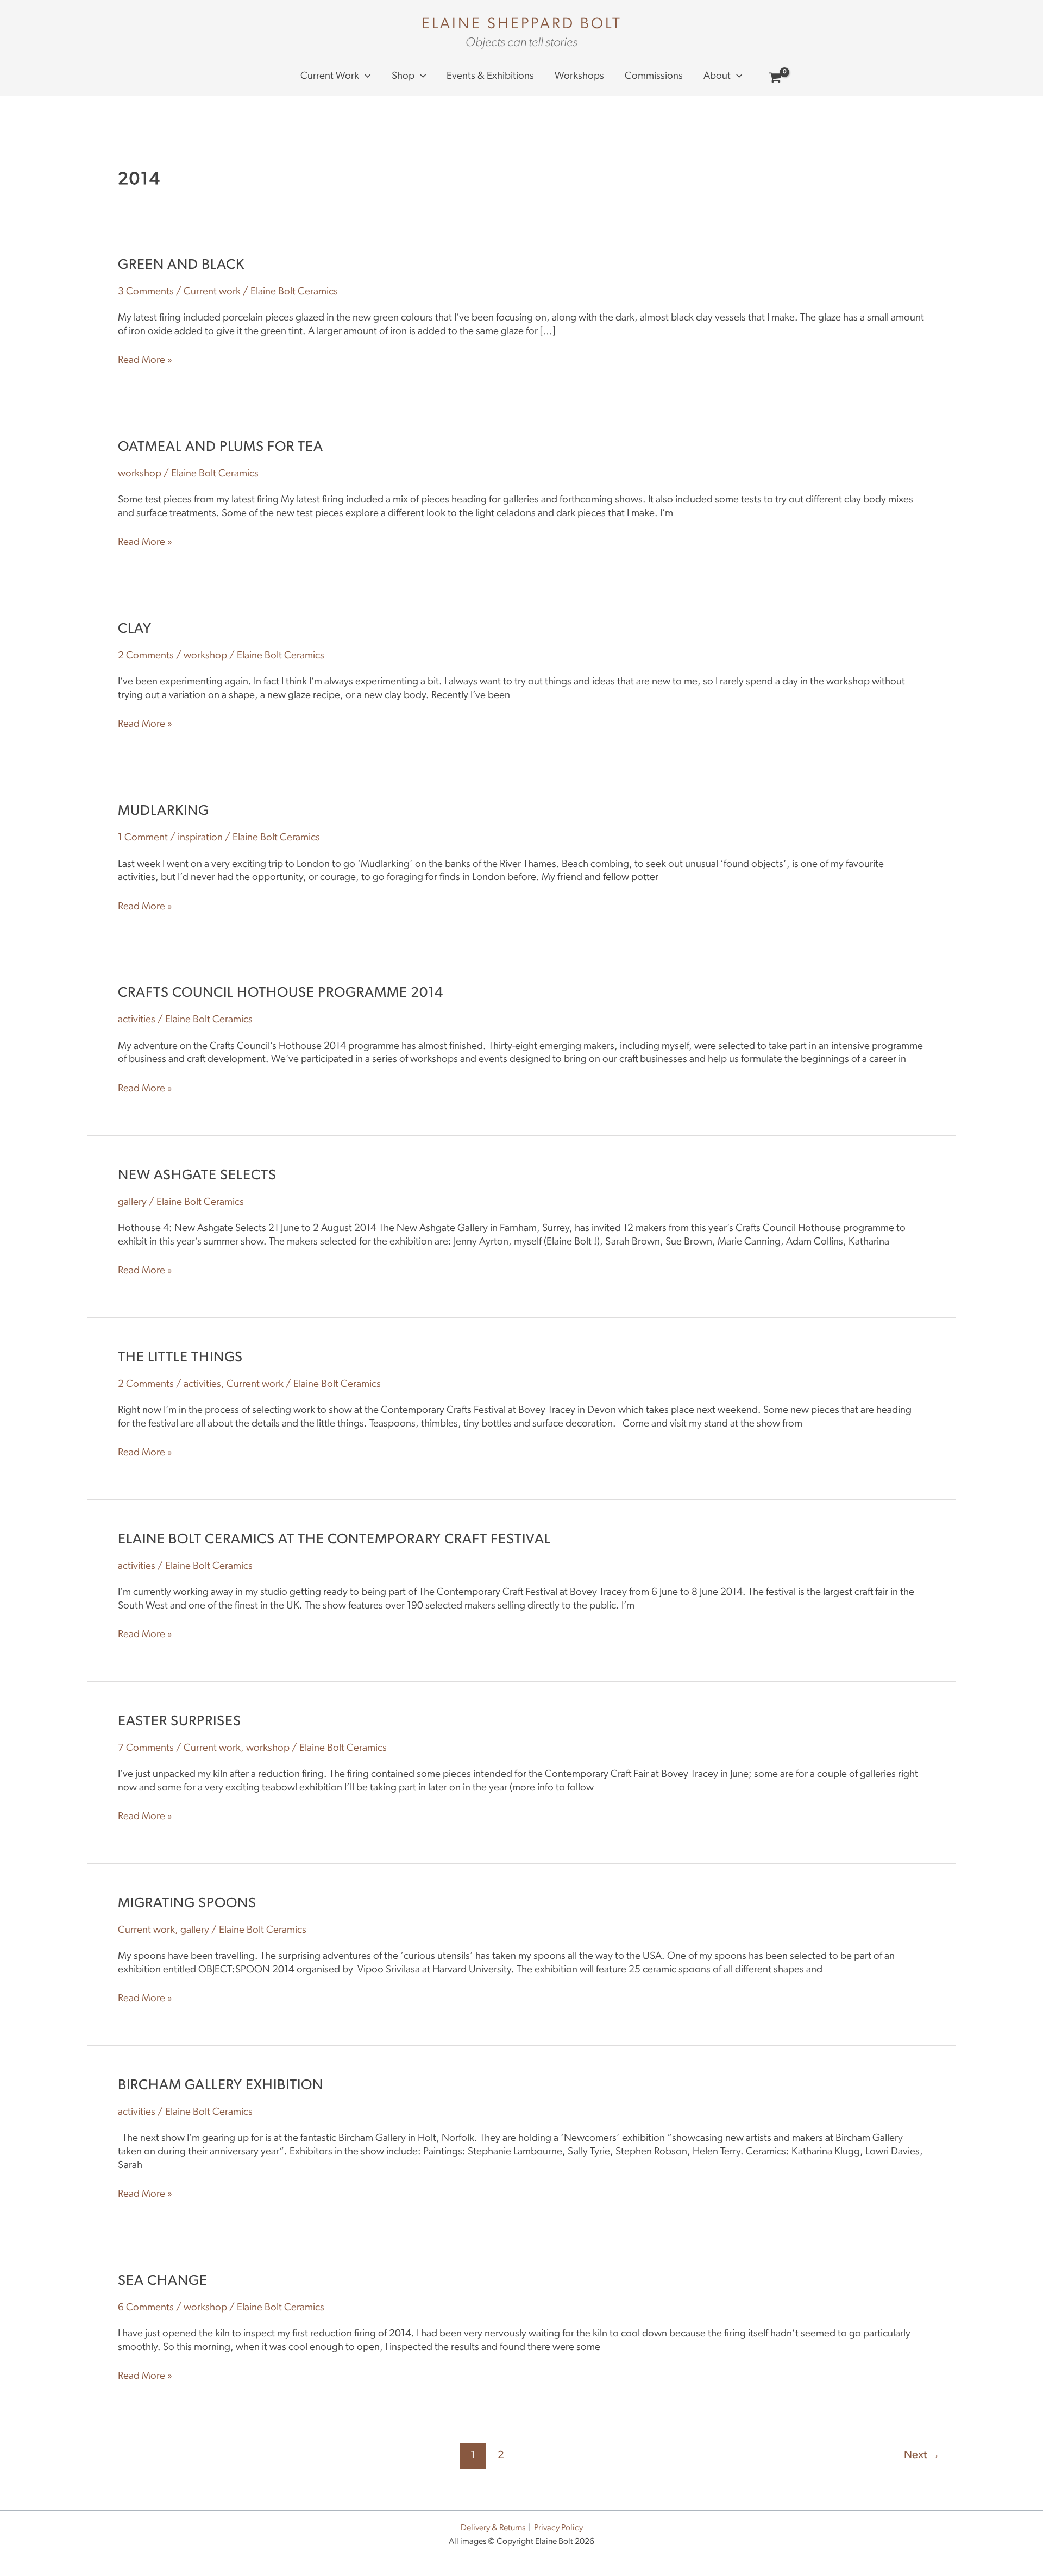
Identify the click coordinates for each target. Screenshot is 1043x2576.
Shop (403, 76)
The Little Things (180, 1358)
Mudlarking (164, 811)
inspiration (200, 838)
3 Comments (146, 292)
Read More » (145, 360)
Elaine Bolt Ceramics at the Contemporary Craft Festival (334, 1540)
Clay (135, 629)
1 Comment (143, 838)
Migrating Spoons (187, 1904)
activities (137, 1020)
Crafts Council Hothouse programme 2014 (281, 993)
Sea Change (163, 2281)
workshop (140, 474)
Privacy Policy (558, 2528)
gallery (132, 1202)
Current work (330, 76)
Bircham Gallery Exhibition (221, 2086)
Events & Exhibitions (490, 76)
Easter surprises (180, 1722)
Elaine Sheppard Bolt (522, 24)
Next (922, 2455)
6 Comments (146, 2308)
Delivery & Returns (493, 2528)
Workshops (579, 76)
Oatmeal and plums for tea (221, 447)
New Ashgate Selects (197, 1176)
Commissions (654, 76)
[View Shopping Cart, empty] (775, 80)
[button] (365, 77)
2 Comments (146, 656)
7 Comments (146, 1748)
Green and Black (181, 265)
